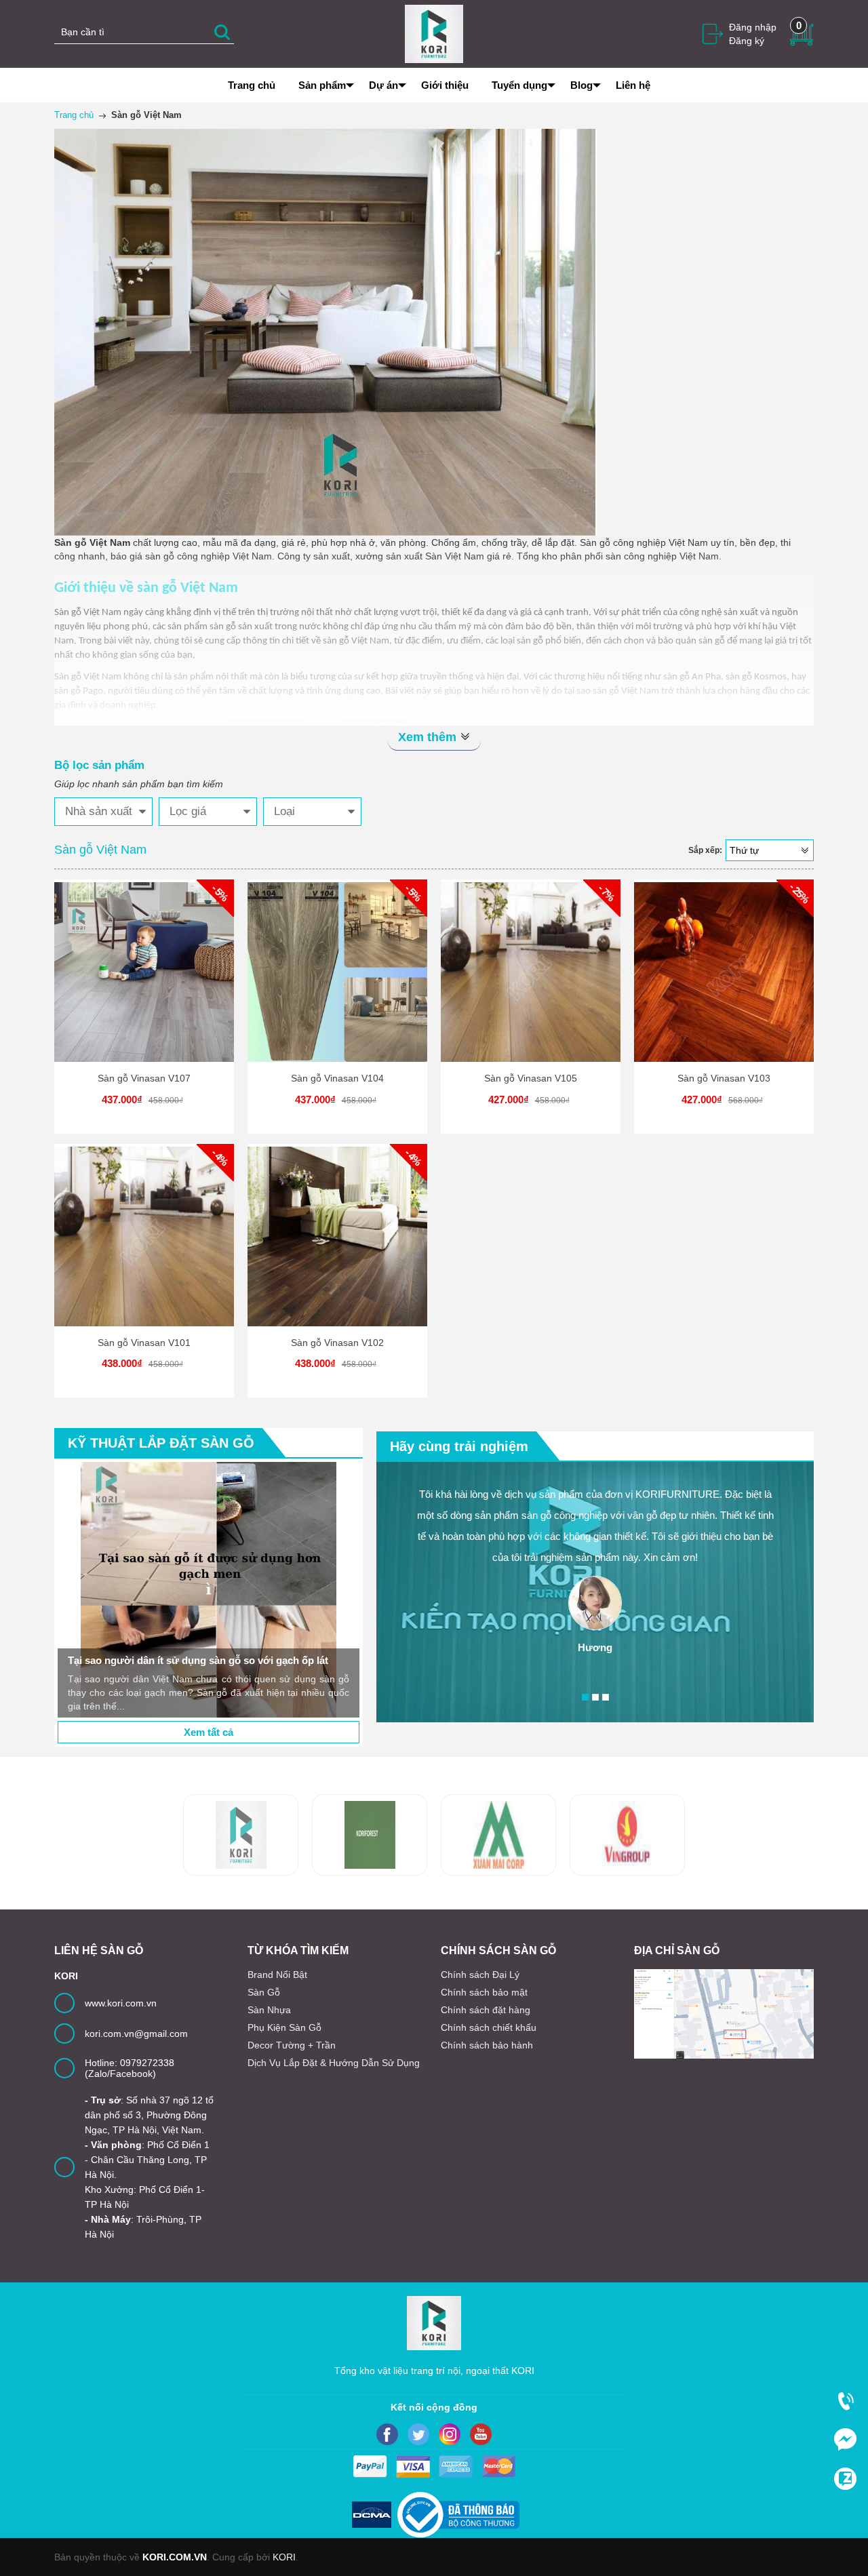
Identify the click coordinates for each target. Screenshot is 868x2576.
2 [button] (595, 1697)
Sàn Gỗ (264, 1992)
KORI (284, 2557)
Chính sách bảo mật (484, 1992)
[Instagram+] (450, 2434)
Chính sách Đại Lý (480, 1975)
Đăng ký (747, 41)
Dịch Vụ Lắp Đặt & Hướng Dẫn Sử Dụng (334, 2063)
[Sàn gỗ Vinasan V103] (724, 972)
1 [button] (585, 1697)
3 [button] (606, 1697)
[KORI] (434, 33)
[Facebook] (387, 2434)
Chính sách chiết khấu (489, 2027)
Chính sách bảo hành (487, 2045)
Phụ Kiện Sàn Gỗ (284, 2027)
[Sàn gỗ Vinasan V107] (144, 972)
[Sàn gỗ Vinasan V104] (337, 972)
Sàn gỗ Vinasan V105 (531, 1078)
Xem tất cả (209, 1732)
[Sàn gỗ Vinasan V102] (337, 1236)
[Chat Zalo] (845, 2478)
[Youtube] (481, 2434)
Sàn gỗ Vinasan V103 (724, 1078)
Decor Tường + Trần (292, 2045)
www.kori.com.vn (121, 2003)
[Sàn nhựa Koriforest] (241, 1835)
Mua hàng (146, 983)
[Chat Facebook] (845, 2439)
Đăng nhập (753, 27)
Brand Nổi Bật (277, 1975)
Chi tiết (142, 983)
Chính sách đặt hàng (486, 2010)
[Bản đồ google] (724, 2014)
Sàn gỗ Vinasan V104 (337, 1078)
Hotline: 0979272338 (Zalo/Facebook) (130, 2068)
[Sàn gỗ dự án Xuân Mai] (370, 1835)
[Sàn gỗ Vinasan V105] (531, 972)
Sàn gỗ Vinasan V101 (144, 1343)
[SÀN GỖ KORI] (627, 1835)
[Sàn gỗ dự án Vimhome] (498, 1835)
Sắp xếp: (705, 850)
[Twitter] (418, 2434)
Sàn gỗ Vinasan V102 (337, 1343)
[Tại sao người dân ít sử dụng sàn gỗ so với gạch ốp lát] (209, 1590)
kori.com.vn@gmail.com (136, 2034)
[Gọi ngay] (845, 2400)
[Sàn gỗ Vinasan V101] (144, 1236)
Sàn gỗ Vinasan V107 (144, 1078)
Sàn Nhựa (269, 2010)
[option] (209, 1590)
